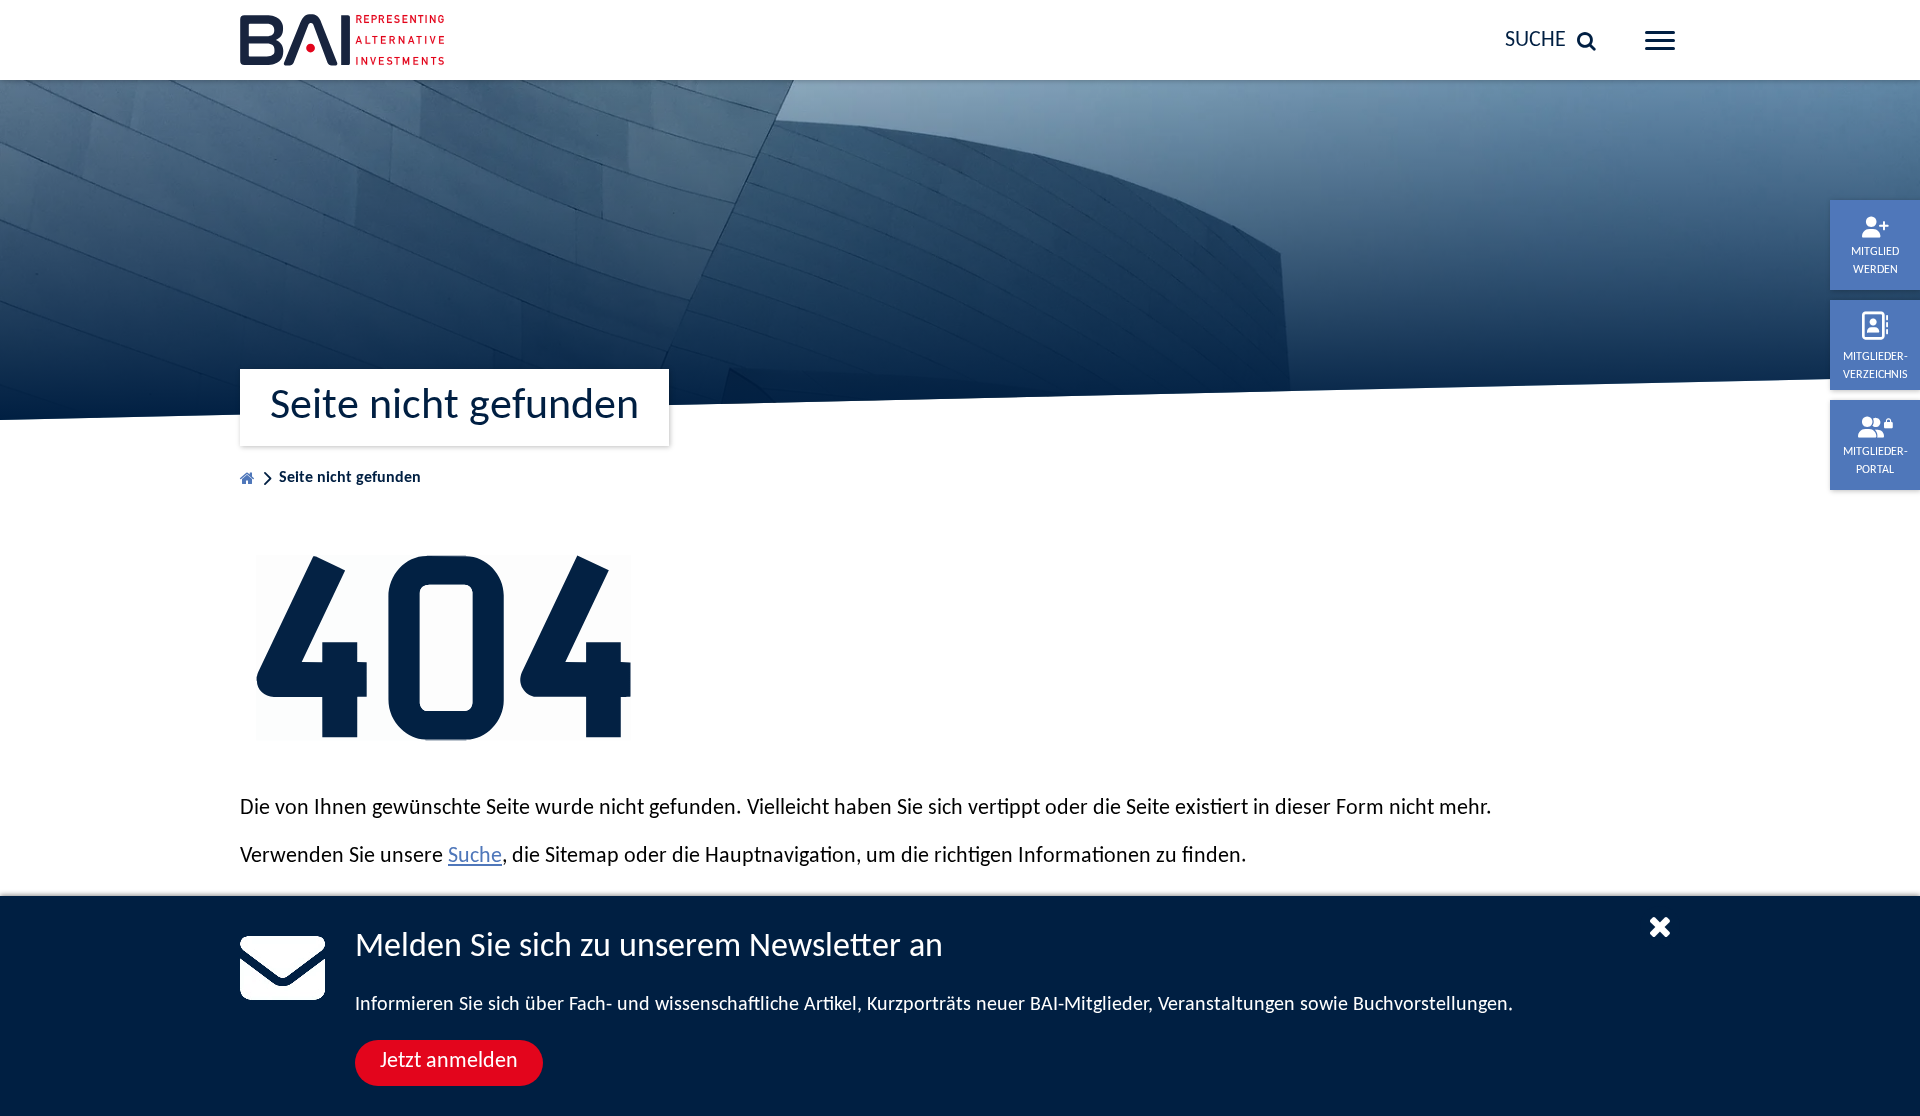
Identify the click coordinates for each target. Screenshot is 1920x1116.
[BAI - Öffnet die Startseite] (405, 40)
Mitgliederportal (1875, 461)
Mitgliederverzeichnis (1875, 366)
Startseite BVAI (247, 473)
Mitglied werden (1875, 261)
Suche (475, 856)
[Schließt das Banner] (1660, 926)
